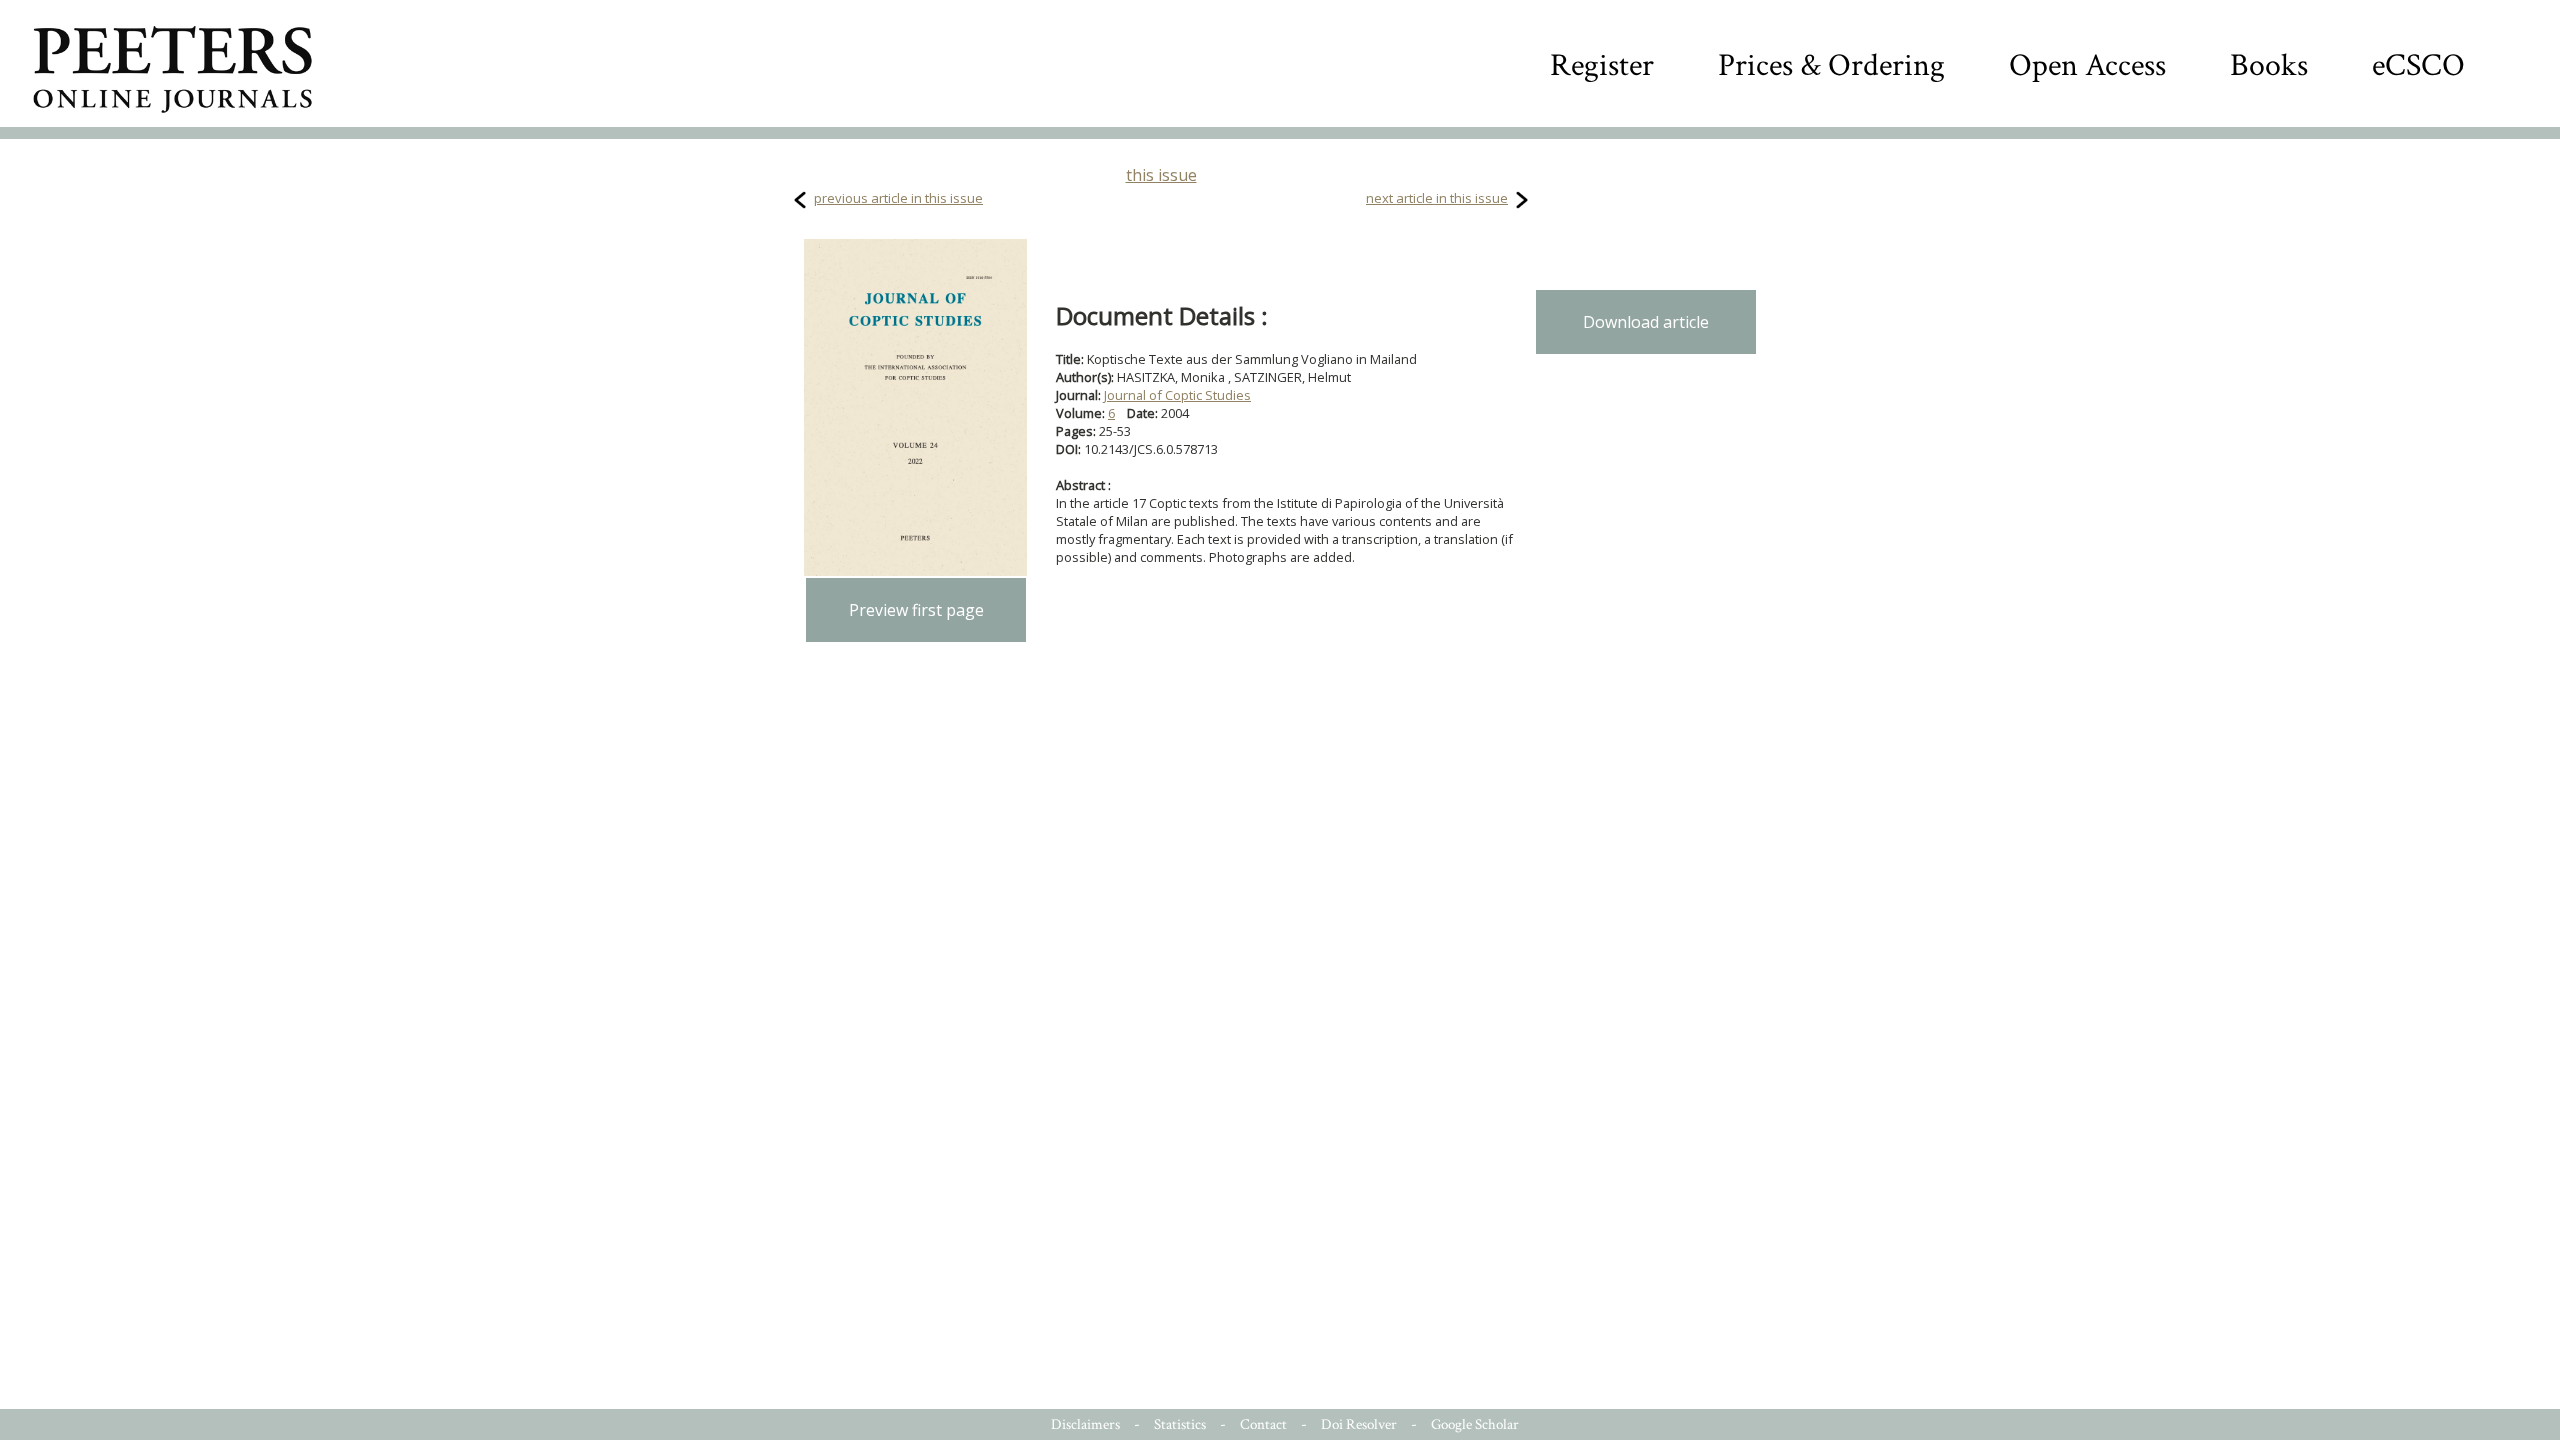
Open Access (2087, 65)
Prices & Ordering (1831, 65)
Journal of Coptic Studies (1177, 395)
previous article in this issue (898, 198)
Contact (1263, 1424)
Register (1602, 65)
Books (2269, 65)
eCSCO (2418, 65)
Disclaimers (1085, 1424)
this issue (1161, 175)
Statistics (1180, 1424)
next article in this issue (1437, 198)
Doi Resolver (1359, 1424)
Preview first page (916, 610)
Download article (1646, 322)
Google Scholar (1475, 1424)
